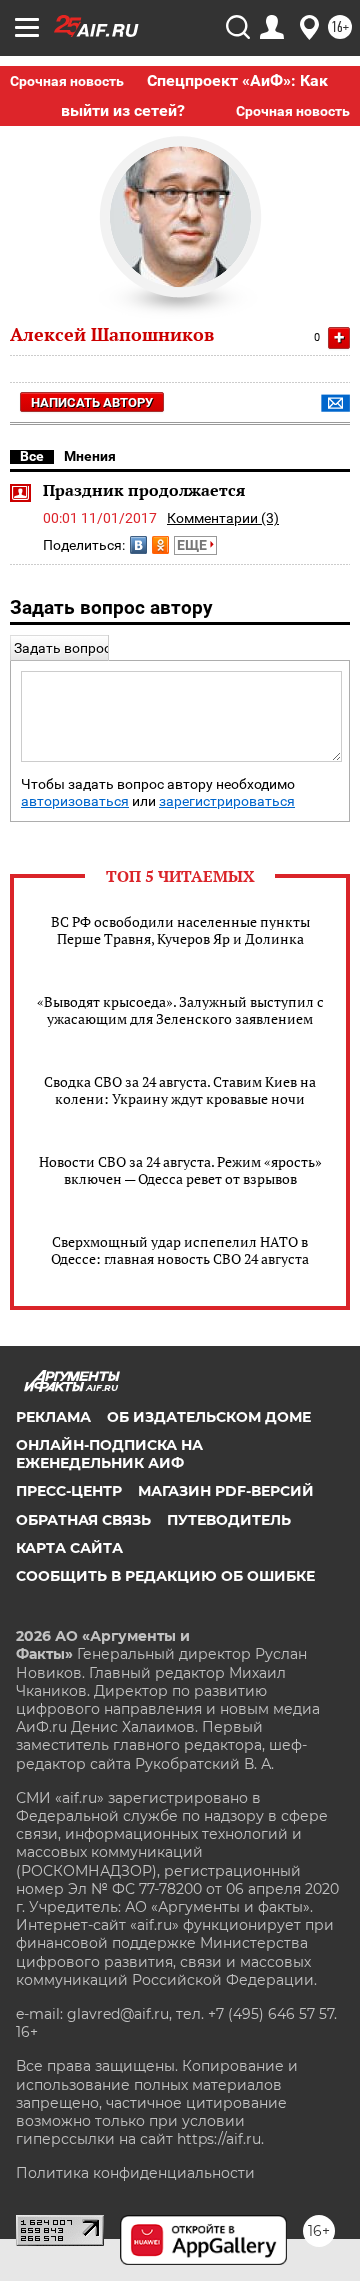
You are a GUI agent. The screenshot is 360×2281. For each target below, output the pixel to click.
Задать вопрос (62, 648)
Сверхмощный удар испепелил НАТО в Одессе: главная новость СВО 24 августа (180, 1250)
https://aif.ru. (220, 2139)
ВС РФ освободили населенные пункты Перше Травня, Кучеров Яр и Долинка (180, 930)
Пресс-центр (69, 1491)
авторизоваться (75, 801)
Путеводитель (229, 1520)
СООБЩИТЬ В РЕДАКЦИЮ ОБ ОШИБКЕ (165, 1576)
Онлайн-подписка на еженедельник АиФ (109, 1454)
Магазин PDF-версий (226, 1491)
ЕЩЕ (193, 545)
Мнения (90, 456)
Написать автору (92, 402)
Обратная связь (83, 1520)
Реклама (53, 1417)
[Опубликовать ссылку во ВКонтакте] (138, 545)
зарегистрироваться (227, 801)
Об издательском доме (209, 1417)
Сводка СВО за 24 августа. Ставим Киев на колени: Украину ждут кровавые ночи (180, 1090)
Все (32, 456)
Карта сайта (69, 1548)
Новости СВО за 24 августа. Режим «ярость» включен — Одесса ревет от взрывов (180, 1170)
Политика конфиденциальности (135, 2173)
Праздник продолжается (144, 490)
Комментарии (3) (223, 518)
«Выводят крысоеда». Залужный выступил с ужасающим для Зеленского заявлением (180, 1010)
